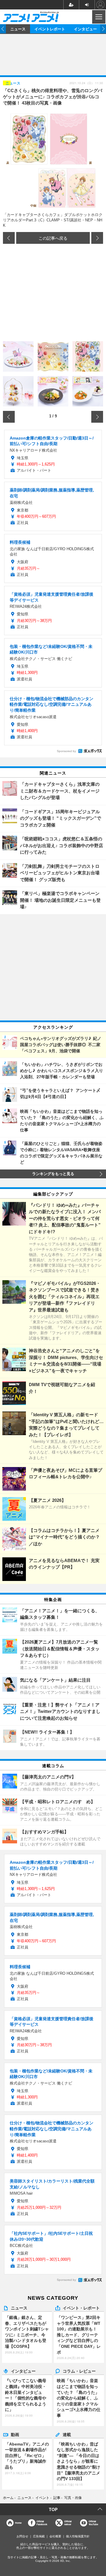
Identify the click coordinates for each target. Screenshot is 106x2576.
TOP (53, 2509)
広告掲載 (39, 2536)
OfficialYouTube (93, 2523)
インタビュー (85, 29)
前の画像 (9, 238)
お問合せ (22, 2536)
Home (18, 2523)
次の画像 (97, 238)
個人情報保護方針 (78, 2536)
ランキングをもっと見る (53, 1174)
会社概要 (55, 2536)
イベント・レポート (81, 2308)
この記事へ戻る (53, 238)
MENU (98, 17)
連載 (67, 2434)
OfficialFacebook (42, 2523)
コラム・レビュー (79, 2371)
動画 (15, 2434)
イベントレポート (50, 29)
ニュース (18, 29)
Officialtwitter (68, 2523)
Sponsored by (66, 751)
